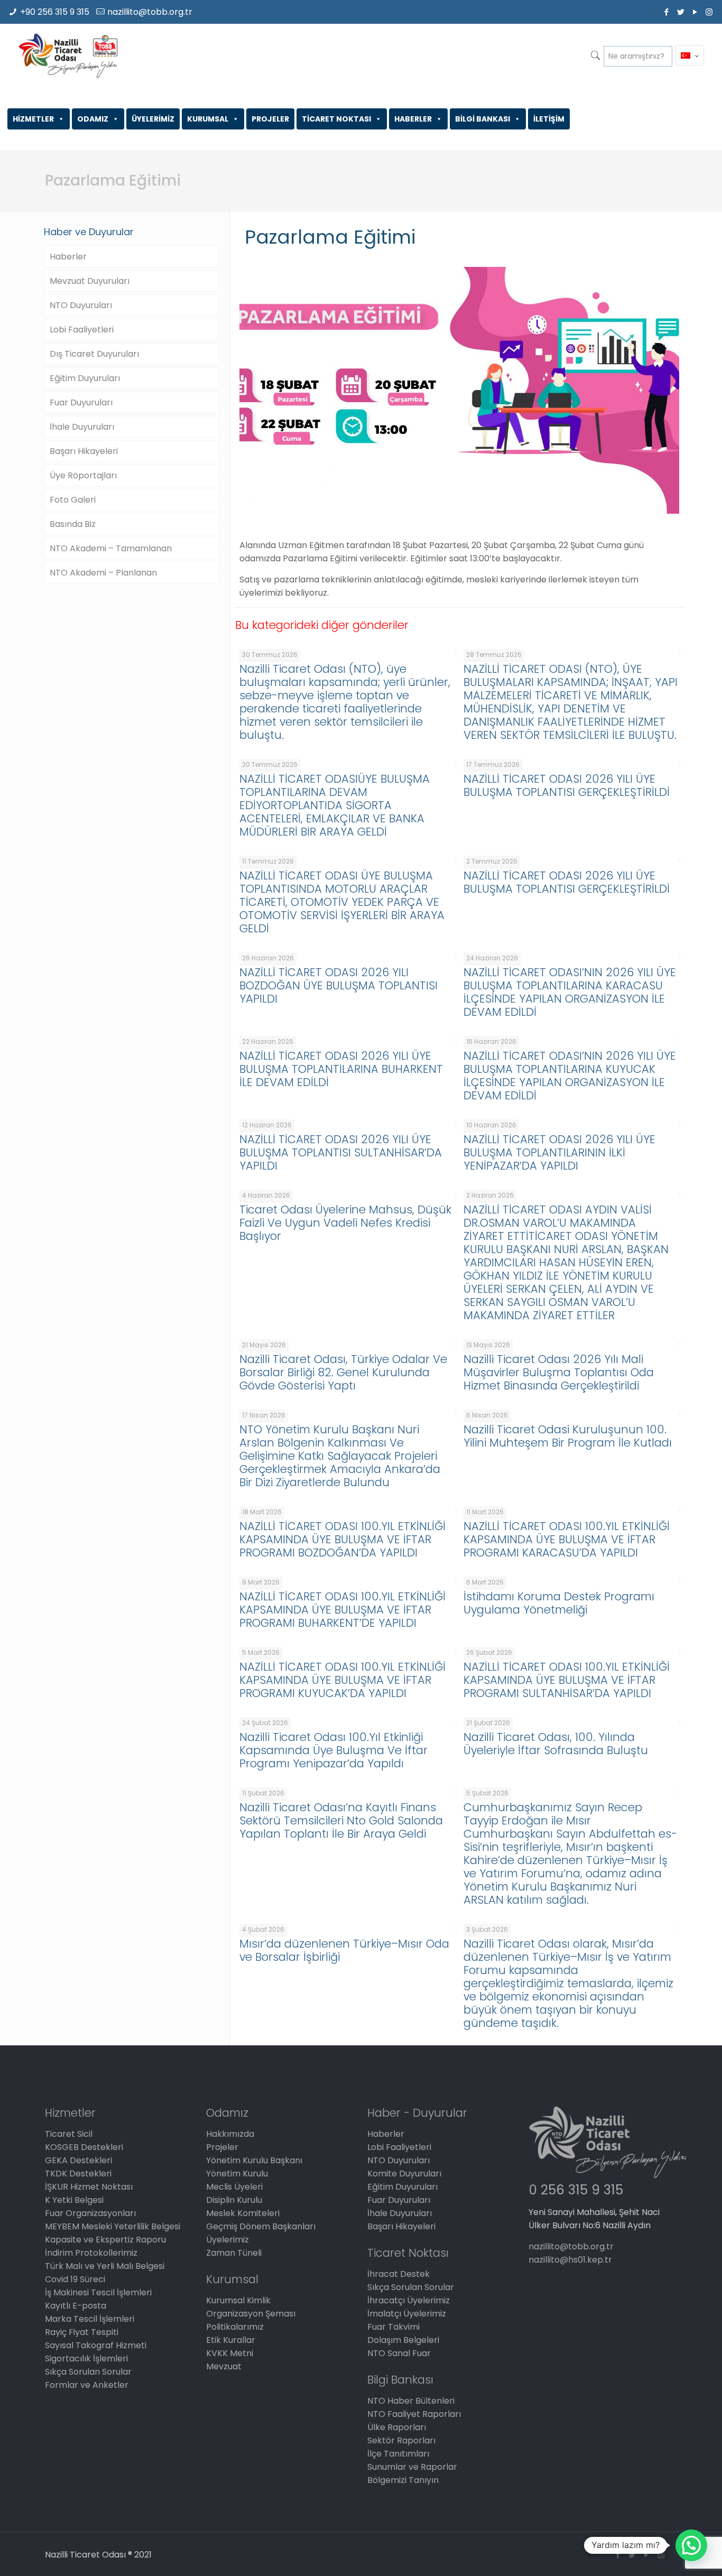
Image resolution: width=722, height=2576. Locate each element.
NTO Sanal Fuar (399, 2353)
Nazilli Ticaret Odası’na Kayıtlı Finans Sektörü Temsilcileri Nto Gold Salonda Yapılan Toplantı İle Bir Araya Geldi (341, 1820)
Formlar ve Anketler (87, 2385)
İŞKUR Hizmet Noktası (89, 2187)
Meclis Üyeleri (234, 2187)
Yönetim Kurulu (237, 2174)
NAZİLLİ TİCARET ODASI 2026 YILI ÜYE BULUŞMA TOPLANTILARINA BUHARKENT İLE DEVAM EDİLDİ (341, 1069)
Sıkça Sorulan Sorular (88, 2372)
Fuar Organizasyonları (90, 2213)
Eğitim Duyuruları (85, 378)
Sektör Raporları (401, 2440)
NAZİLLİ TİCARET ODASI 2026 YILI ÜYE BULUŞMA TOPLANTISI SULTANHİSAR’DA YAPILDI (341, 1152)
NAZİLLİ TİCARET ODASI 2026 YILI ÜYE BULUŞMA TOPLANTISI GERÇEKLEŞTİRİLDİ (567, 785)
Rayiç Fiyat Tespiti (82, 2332)
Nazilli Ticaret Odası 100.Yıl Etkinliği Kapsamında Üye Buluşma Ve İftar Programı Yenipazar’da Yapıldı (334, 1750)
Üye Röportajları (83, 475)
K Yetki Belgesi (74, 2200)
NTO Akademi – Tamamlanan (111, 548)
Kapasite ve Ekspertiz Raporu (105, 2240)
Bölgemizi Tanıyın (403, 2480)
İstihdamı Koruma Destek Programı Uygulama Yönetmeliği (559, 1603)
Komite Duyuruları (404, 2174)
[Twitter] (681, 12)
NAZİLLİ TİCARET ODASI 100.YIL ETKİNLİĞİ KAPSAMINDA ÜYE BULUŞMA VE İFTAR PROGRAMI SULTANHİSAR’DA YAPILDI (567, 1680)
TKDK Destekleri (78, 2174)
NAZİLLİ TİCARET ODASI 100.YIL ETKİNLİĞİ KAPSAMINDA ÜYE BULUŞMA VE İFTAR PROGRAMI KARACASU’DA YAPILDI (567, 1539)
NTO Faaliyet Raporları (414, 2414)
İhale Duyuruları (82, 427)
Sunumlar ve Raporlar (412, 2467)
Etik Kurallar (231, 2340)
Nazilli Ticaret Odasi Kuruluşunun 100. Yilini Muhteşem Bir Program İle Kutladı (568, 1436)
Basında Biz (73, 524)
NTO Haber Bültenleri (411, 2401)
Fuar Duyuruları (81, 402)
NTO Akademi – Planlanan (103, 573)
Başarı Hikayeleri (84, 451)
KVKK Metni (230, 2353)
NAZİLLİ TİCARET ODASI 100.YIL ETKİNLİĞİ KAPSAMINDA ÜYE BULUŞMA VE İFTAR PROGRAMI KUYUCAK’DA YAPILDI (343, 1680)
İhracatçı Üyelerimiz (409, 2300)
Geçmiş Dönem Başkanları (261, 2226)
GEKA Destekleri (78, 2160)
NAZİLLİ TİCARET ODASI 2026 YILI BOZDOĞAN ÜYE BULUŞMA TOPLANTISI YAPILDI (339, 985)
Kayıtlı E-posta (76, 2306)
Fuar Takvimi (394, 2327)
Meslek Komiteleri (243, 2213)
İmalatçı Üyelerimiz (407, 2314)
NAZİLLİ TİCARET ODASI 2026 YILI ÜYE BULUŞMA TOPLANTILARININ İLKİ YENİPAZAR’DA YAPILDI (559, 1152)
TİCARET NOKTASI (336, 119)
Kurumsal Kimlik (238, 2300)
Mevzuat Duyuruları (90, 281)
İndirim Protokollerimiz (91, 2253)
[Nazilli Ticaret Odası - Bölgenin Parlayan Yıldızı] (68, 55)
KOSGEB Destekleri (84, 2147)
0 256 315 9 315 (576, 2190)
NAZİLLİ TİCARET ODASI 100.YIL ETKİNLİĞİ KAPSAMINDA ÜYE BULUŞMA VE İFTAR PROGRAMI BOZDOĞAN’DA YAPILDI (343, 1539)
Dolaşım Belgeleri (403, 2340)
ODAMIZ (93, 119)
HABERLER (413, 119)
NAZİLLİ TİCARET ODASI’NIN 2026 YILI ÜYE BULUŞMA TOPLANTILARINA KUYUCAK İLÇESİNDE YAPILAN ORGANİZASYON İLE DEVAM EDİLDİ (570, 1076)
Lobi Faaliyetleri (82, 330)
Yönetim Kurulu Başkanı (254, 2160)
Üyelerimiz (228, 2240)
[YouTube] (695, 12)
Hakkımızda (230, 2134)
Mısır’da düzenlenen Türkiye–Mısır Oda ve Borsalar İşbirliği (344, 1950)
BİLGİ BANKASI (483, 119)
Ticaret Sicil (69, 2134)
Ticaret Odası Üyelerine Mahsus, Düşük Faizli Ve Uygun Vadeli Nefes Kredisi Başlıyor (345, 1223)
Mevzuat (224, 2366)
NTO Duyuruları (81, 305)
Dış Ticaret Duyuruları (94, 354)
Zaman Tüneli (234, 2253)
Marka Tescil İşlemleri (90, 2319)
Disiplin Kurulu (234, 2200)
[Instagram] (709, 12)
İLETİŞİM (549, 119)
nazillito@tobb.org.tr (150, 12)
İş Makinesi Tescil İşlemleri (98, 2292)
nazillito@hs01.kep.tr (570, 2260)
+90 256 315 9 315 (55, 12)
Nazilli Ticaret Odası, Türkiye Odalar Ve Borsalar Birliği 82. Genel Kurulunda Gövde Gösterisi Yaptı (343, 1372)
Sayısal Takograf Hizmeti (96, 2345)
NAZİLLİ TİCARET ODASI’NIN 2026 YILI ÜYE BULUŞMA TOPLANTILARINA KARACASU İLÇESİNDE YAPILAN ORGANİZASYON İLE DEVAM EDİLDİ (570, 992)
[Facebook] (666, 12)
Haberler (68, 257)
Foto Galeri (73, 500)
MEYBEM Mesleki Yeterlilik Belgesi (113, 2226)
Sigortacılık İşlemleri (86, 2359)
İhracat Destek (399, 2274)
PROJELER (270, 119)
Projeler (222, 2147)
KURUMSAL (208, 119)
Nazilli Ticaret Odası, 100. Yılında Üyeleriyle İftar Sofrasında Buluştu (556, 1744)
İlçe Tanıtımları (398, 2454)
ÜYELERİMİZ (153, 119)
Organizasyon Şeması (251, 2314)
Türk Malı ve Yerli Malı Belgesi (105, 2266)
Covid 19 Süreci (75, 2279)
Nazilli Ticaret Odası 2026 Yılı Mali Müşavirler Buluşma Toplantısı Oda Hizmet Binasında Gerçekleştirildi (559, 1372)
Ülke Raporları (397, 2427)
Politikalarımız (235, 2327)
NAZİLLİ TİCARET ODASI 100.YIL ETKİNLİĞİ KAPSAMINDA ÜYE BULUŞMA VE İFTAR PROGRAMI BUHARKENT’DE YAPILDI (343, 1610)
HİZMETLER (33, 119)
